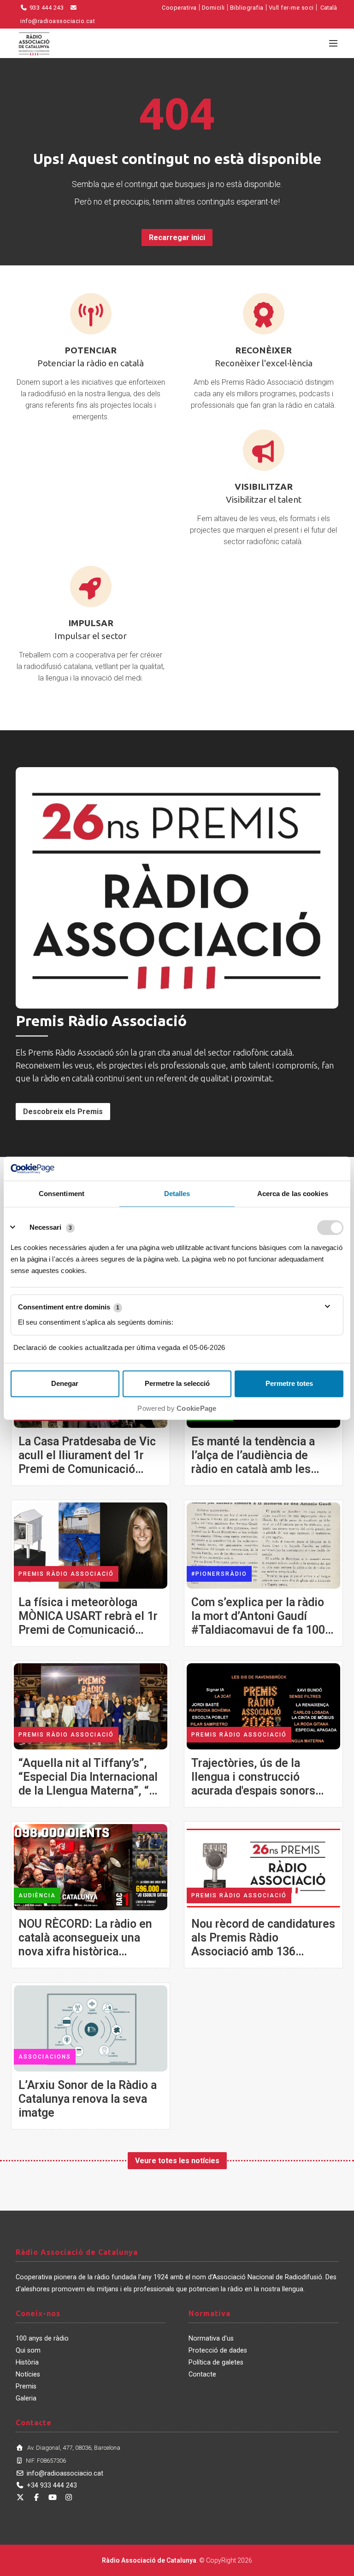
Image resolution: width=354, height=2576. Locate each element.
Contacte (202, 2374)
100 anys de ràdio (42, 2338)
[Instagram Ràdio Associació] (69, 2497)
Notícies (28, 2374)
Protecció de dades (218, 2350)
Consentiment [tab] (62, 1194)
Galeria (26, 2398)
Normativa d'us (211, 2338)
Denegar (65, 1383)
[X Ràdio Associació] (20, 2497)
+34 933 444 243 (52, 2485)
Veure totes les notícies (177, 2161)
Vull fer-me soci (291, 8)
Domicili (213, 8)
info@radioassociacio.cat (65, 2473)
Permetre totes (289, 1383)
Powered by (177, 1408)
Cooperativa (179, 8)
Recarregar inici (177, 238)
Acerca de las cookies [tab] (293, 1194)
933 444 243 (46, 8)
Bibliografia (247, 8)
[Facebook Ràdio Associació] (36, 2497)
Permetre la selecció (177, 1383)
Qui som (28, 2350)
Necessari (45, 1227)
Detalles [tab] (177, 1194)
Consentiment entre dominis (69, 1307)
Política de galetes (216, 2362)
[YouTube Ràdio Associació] (53, 2497)
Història (27, 2362)
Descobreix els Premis (63, 1112)
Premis (26, 2386)
